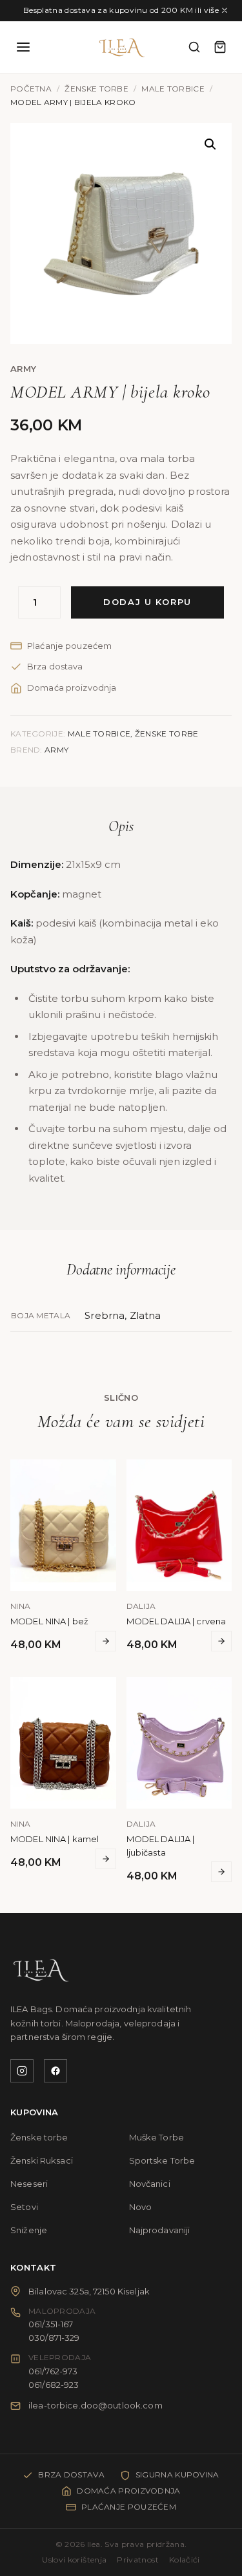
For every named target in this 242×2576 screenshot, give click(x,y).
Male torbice (173, 89)
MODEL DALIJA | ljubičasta (161, 1846)
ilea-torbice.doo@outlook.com (96, 2405)
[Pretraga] (194, 47)
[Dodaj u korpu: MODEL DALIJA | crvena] (221, 1641)
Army (23, 369)
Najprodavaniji (160, 2230)
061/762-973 (53, 2371)
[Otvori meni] (23, 47)
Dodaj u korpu (147, 602)
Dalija (141, 1606)
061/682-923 (54, 2385)
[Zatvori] (225, 10)
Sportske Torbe (162, 2160)
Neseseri (29, 2184)
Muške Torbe (156, 2137)
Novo (141, 2207)
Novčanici (150, 2184)
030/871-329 (54, 2338)
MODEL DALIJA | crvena (176, 1621)
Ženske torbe (96, 89)
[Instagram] (22, 2071)
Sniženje (29, 2230)
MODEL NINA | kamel (55, 1839)
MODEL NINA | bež (49, 1621)
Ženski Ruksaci (42, 2160)
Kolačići (185, 2560)
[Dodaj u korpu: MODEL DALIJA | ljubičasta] (221, 1872)
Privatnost (138, 2560)
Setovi (24, 2207)
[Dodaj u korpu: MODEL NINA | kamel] (106, 1859)
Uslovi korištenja (74, 2560)
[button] (210, 144)
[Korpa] (220, 47)
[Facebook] (55, 2071)
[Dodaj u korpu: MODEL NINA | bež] (106, 1641)
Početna (31, 89)
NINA (20, 1606)
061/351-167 (51, 2324)
